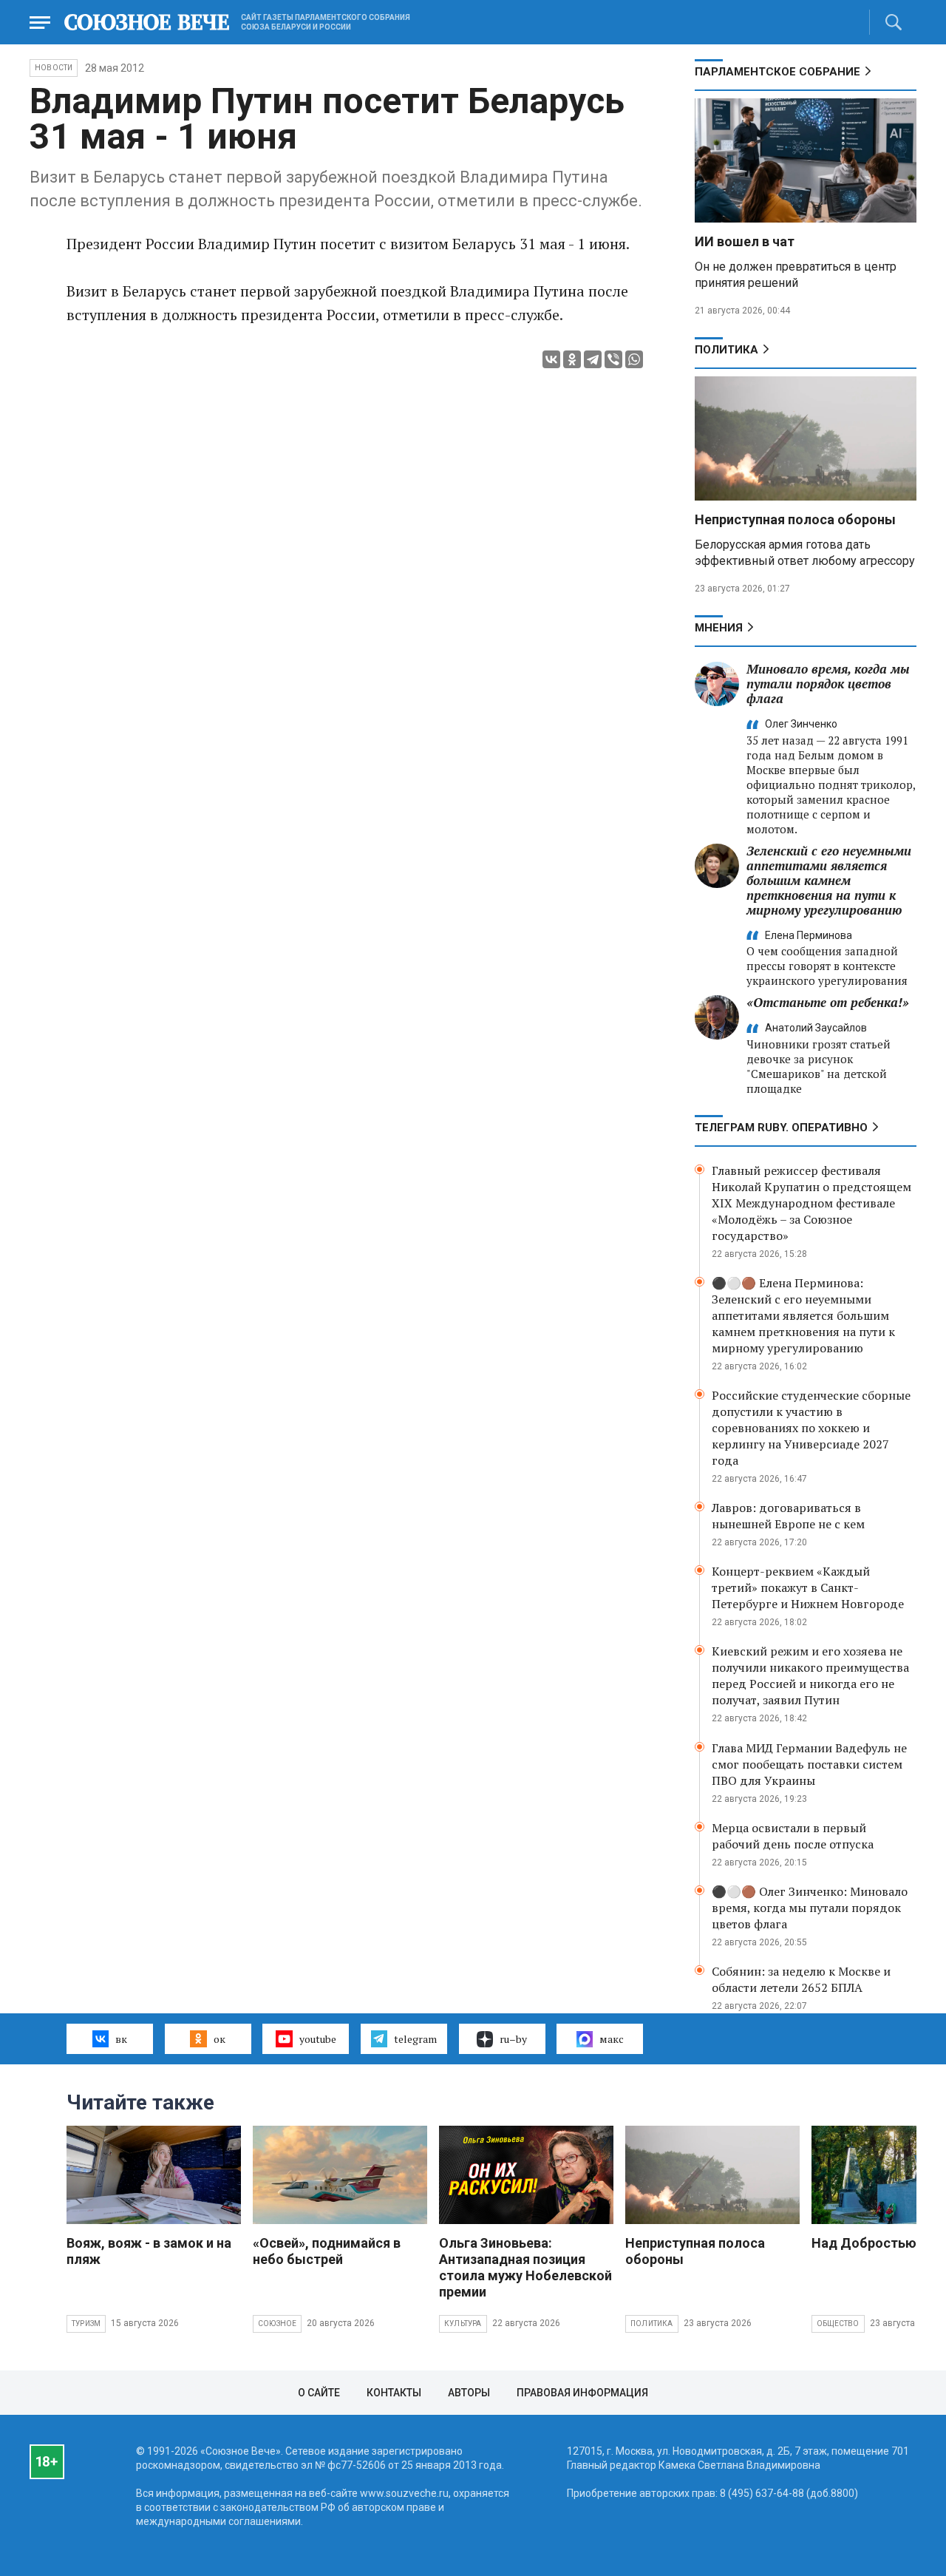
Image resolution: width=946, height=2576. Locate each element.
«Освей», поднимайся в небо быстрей (327, 2251)
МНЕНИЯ (719, 628)
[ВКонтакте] (551, 359)
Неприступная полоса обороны (795, 519)
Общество (838, 2324)
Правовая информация (582, 2393)
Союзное (277, 2324)
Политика (726, 350)
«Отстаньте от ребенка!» (828, 1002)
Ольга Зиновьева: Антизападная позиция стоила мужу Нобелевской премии (525, 2267)
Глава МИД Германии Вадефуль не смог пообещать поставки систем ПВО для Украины (809, 1764)
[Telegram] (593, 359)
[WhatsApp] (634, 359)
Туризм (86, 2324)
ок (220, 2039)
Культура (463, 2324)
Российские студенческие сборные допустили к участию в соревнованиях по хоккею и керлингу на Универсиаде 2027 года (811, 1428)
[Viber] (613, 359)
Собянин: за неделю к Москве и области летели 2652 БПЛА (801, 1979)
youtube (318, 2039)
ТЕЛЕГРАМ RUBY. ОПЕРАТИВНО (781, 1128)
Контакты (394, 2393)
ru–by (513, 2039)
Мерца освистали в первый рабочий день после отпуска (793, 1836)
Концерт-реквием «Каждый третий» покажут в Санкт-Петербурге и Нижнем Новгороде (808, 1587)
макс (612, 2039)
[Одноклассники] (572, 359)
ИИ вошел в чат (745, 241)
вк (121, 2039)
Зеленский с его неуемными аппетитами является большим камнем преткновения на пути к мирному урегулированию (829, 880)
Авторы (469, 2393)
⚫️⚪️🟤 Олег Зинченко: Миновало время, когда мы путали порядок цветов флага (810, 1908)
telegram (415, 2039)
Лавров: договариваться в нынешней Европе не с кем (788, 1516)
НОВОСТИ (54, 68)
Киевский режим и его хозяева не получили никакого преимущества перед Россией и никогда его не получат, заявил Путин (810, 1675)
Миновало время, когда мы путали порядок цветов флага (828, 684)
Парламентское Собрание (777, 72)
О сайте (319, 2393)
